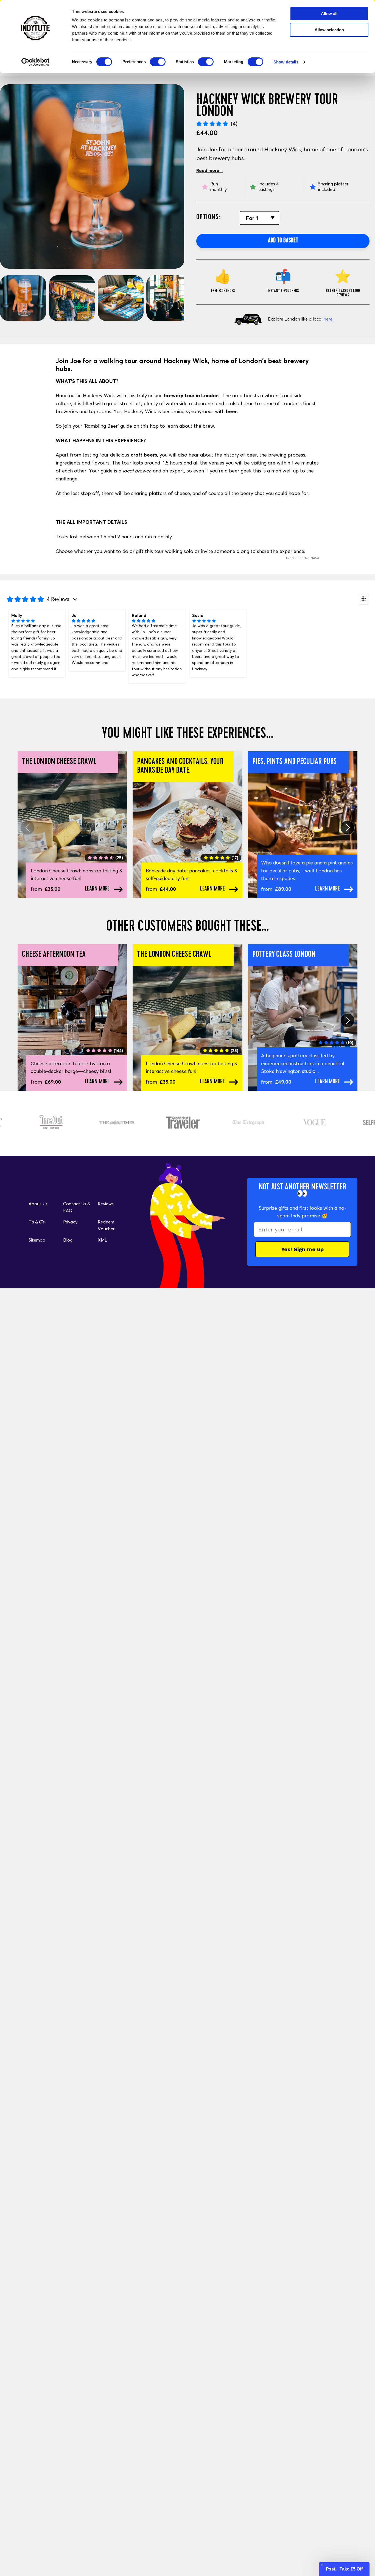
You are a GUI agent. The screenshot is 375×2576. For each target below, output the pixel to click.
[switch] (158, 62)
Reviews (106, 1204)
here (328, 319)
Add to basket (283, 241)
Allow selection (329, 30)
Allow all (329, 14)
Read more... (209, 170)
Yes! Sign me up (302, 1249)
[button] (344, 2569)
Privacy (70, 1222)
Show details (286, 62)
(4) (234, 123)
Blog (68, 1240)
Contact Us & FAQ (77, 1207)
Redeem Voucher (106, 1225)
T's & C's (37, 1222)
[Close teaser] (322, 2565)
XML (102, 1240)
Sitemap (37, 1240)
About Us (38, 1204)
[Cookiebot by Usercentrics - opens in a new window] (36, 62)
